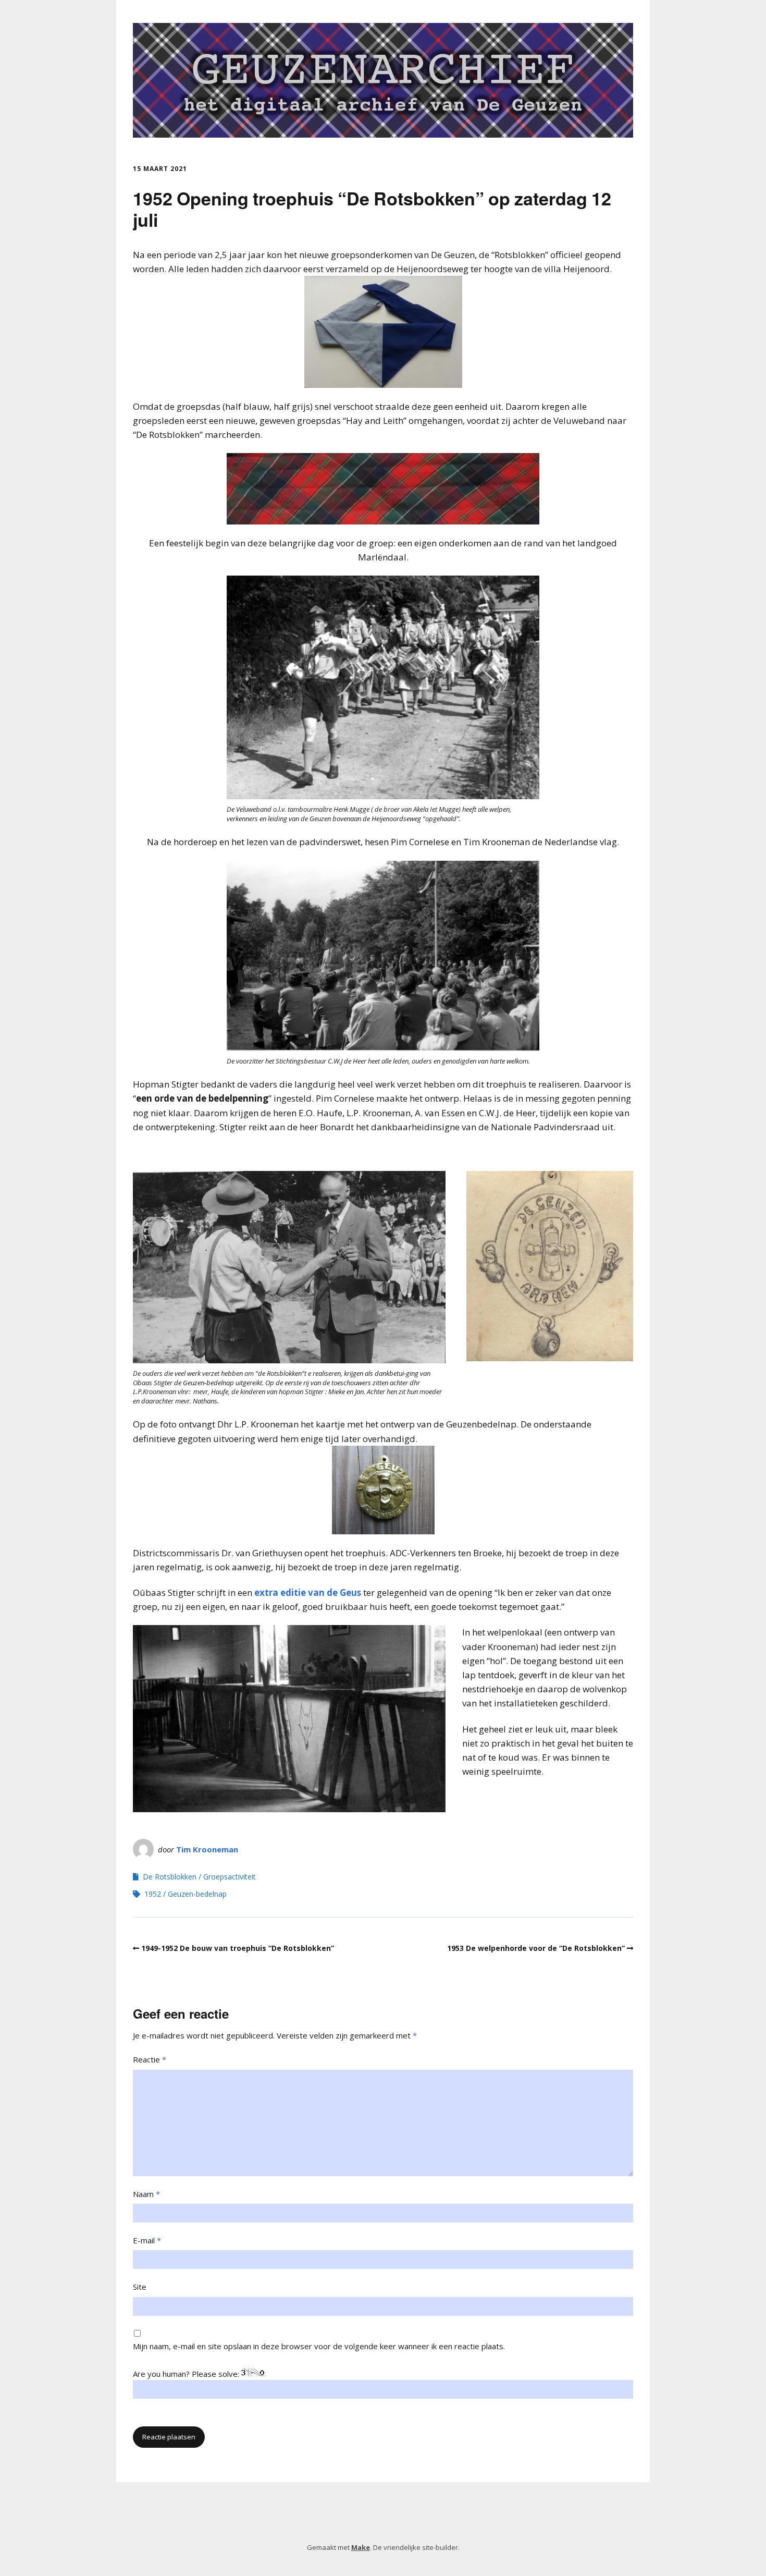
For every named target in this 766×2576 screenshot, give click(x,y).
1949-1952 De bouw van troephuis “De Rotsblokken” (238, 1948)
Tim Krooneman (207, 1849)
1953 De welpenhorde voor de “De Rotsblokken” (536, 1948)
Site (140, 2287)
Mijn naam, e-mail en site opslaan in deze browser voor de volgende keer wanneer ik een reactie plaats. (319, 2346)
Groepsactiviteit (230, 1877)
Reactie (150, 2059)
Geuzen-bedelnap (197, 1894)
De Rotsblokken (170, 1877)
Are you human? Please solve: (187, 2374)
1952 (153, 1894)
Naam (146, 2194)
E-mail (147, 2240)
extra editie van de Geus (308, 1592)
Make (361, 2547)
